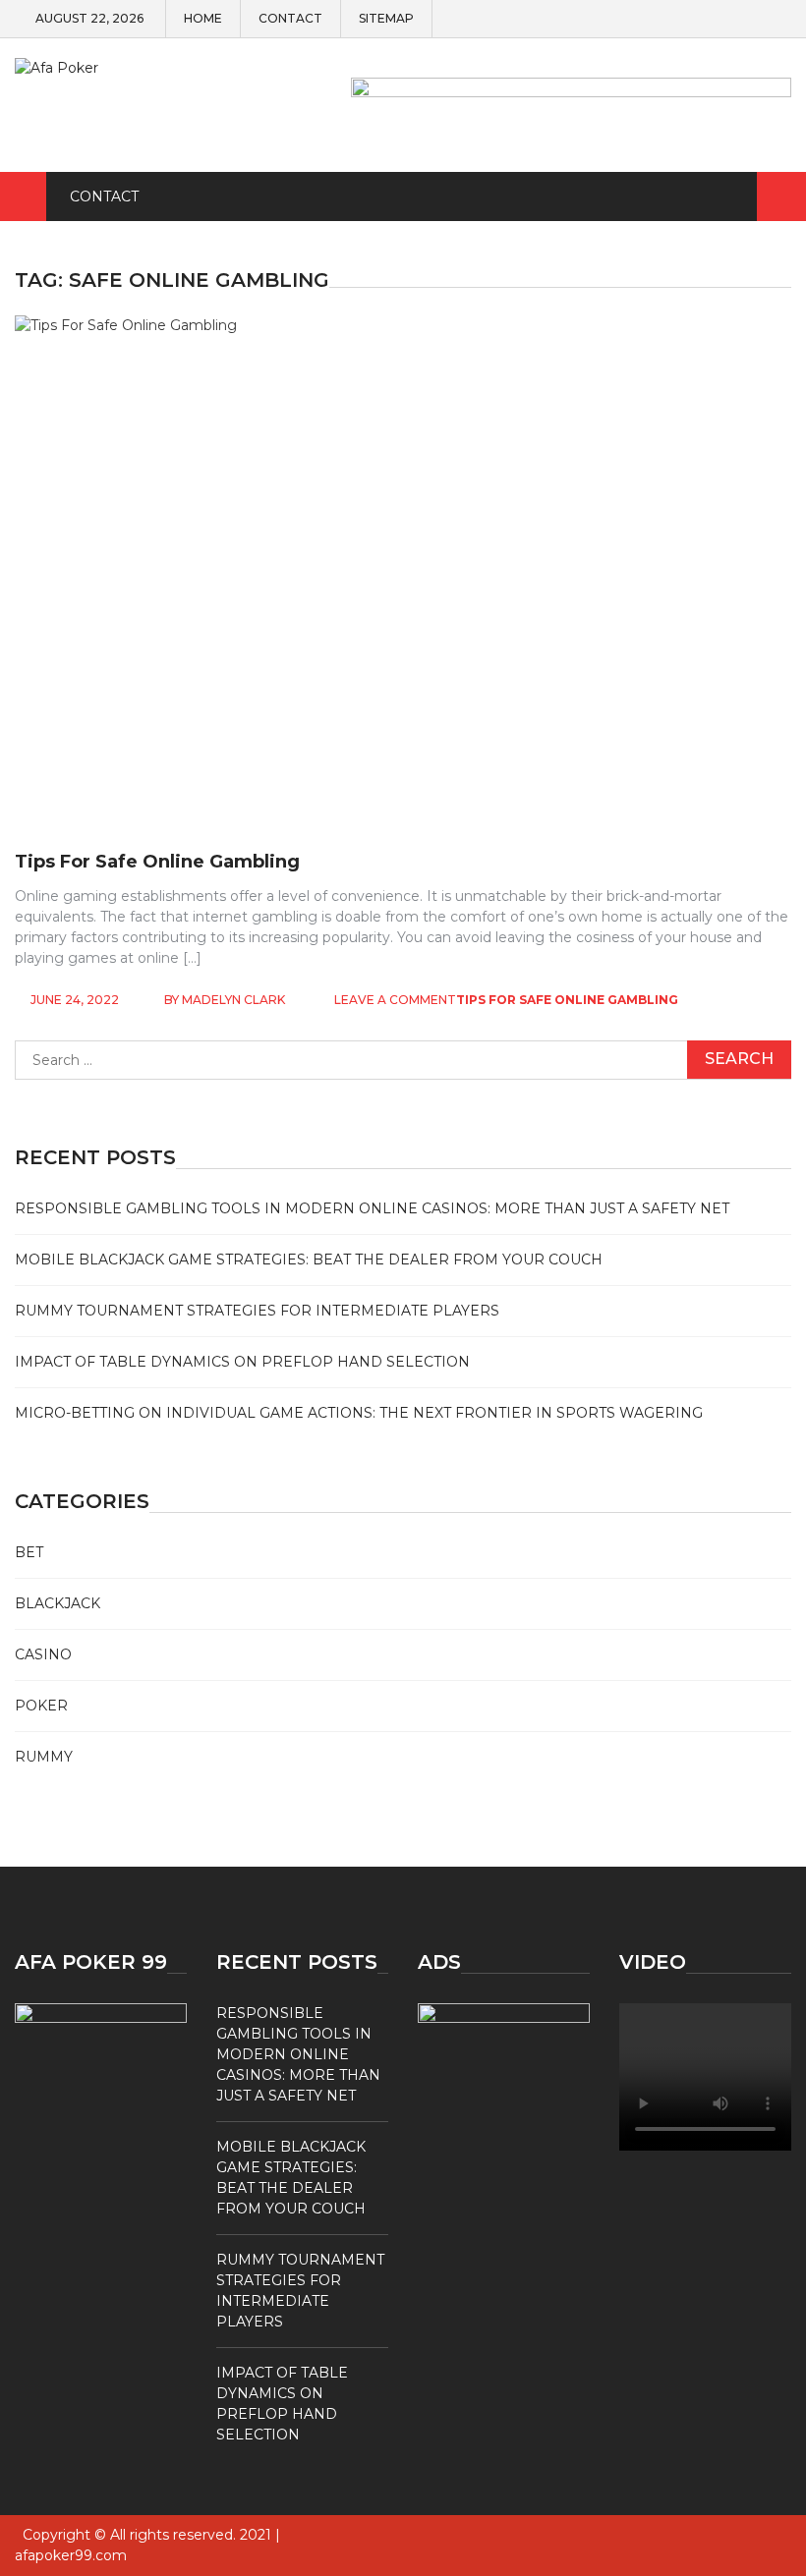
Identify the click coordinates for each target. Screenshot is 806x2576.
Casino (43, 1654)
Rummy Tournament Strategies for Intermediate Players (257, 1311)
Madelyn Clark (233, 1000)
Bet (29, 1552)
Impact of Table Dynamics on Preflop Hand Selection (242, 1362)
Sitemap (386, 19)
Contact (290, 19)
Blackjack (58, 1603)
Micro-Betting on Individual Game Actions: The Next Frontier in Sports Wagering (359, 1413)
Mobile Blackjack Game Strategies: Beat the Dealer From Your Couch (309, 1260)
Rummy (44, 1757)
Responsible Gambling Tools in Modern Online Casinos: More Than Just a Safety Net (372, 1208)
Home (203, 19)
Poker (41, 1706)
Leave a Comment (395, 1000)
